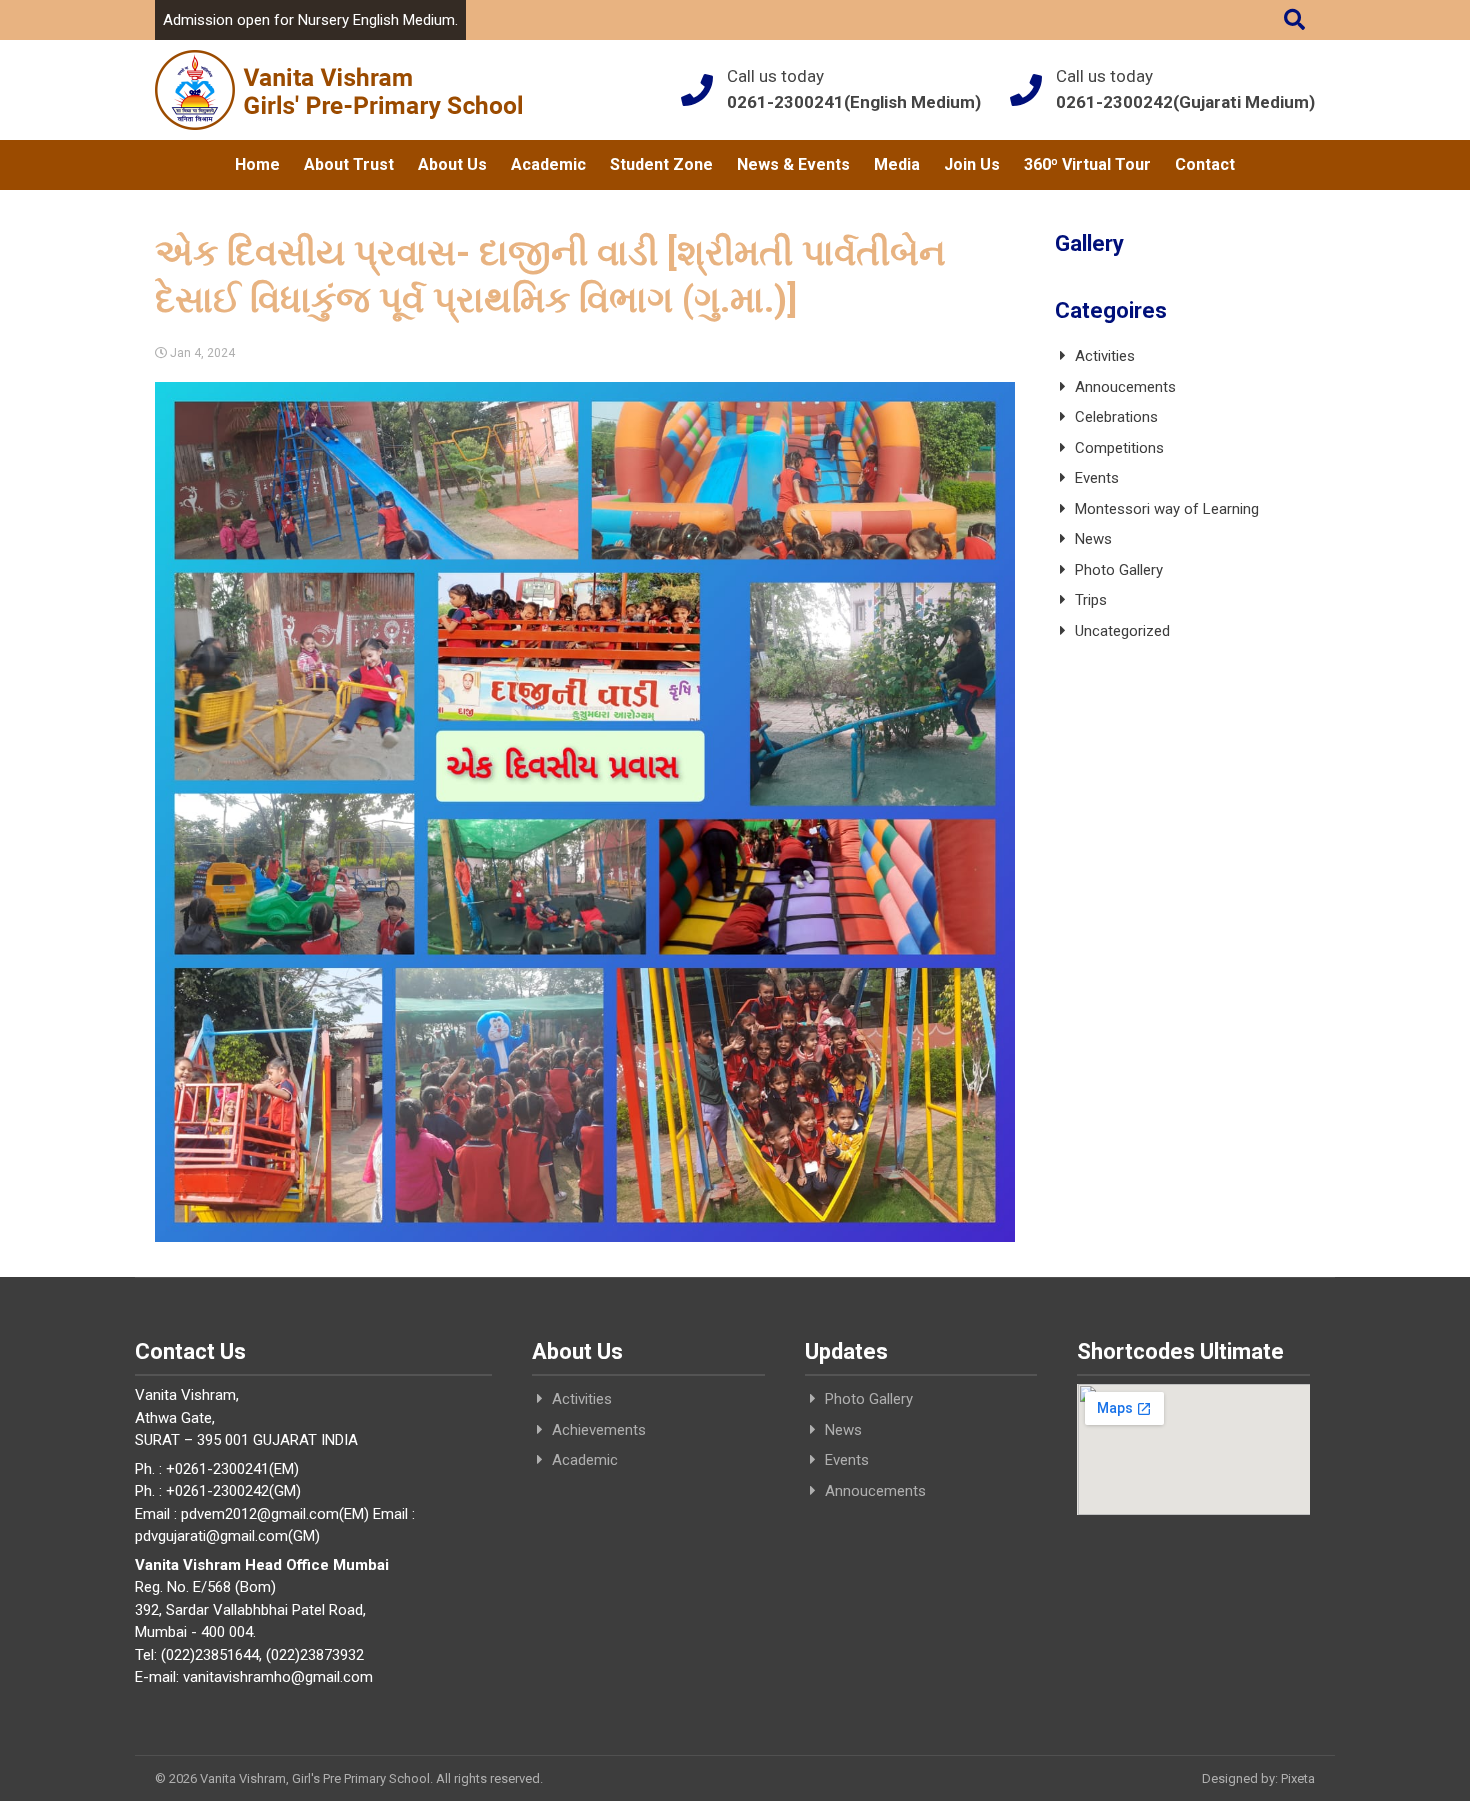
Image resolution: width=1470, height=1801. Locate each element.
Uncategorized (1122, 631)
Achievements (599, 1430)
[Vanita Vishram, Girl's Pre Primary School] (338, 90)
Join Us (972, 164)
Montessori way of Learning (1167, 509)
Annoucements (1125, 387)
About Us (452, 164)
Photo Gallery (1119, 570)
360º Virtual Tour (1087, 164)
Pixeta (1298, 1778)
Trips (1091, 600)
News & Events (793, 164)
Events (1097, 478)
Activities (1105, 356)
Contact (1205, 164)
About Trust (349, 164)
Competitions (1119, 448)
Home (257, 164)
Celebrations (1116, 417)
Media (897, 164)
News (1093, 539)
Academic (548, 164)
